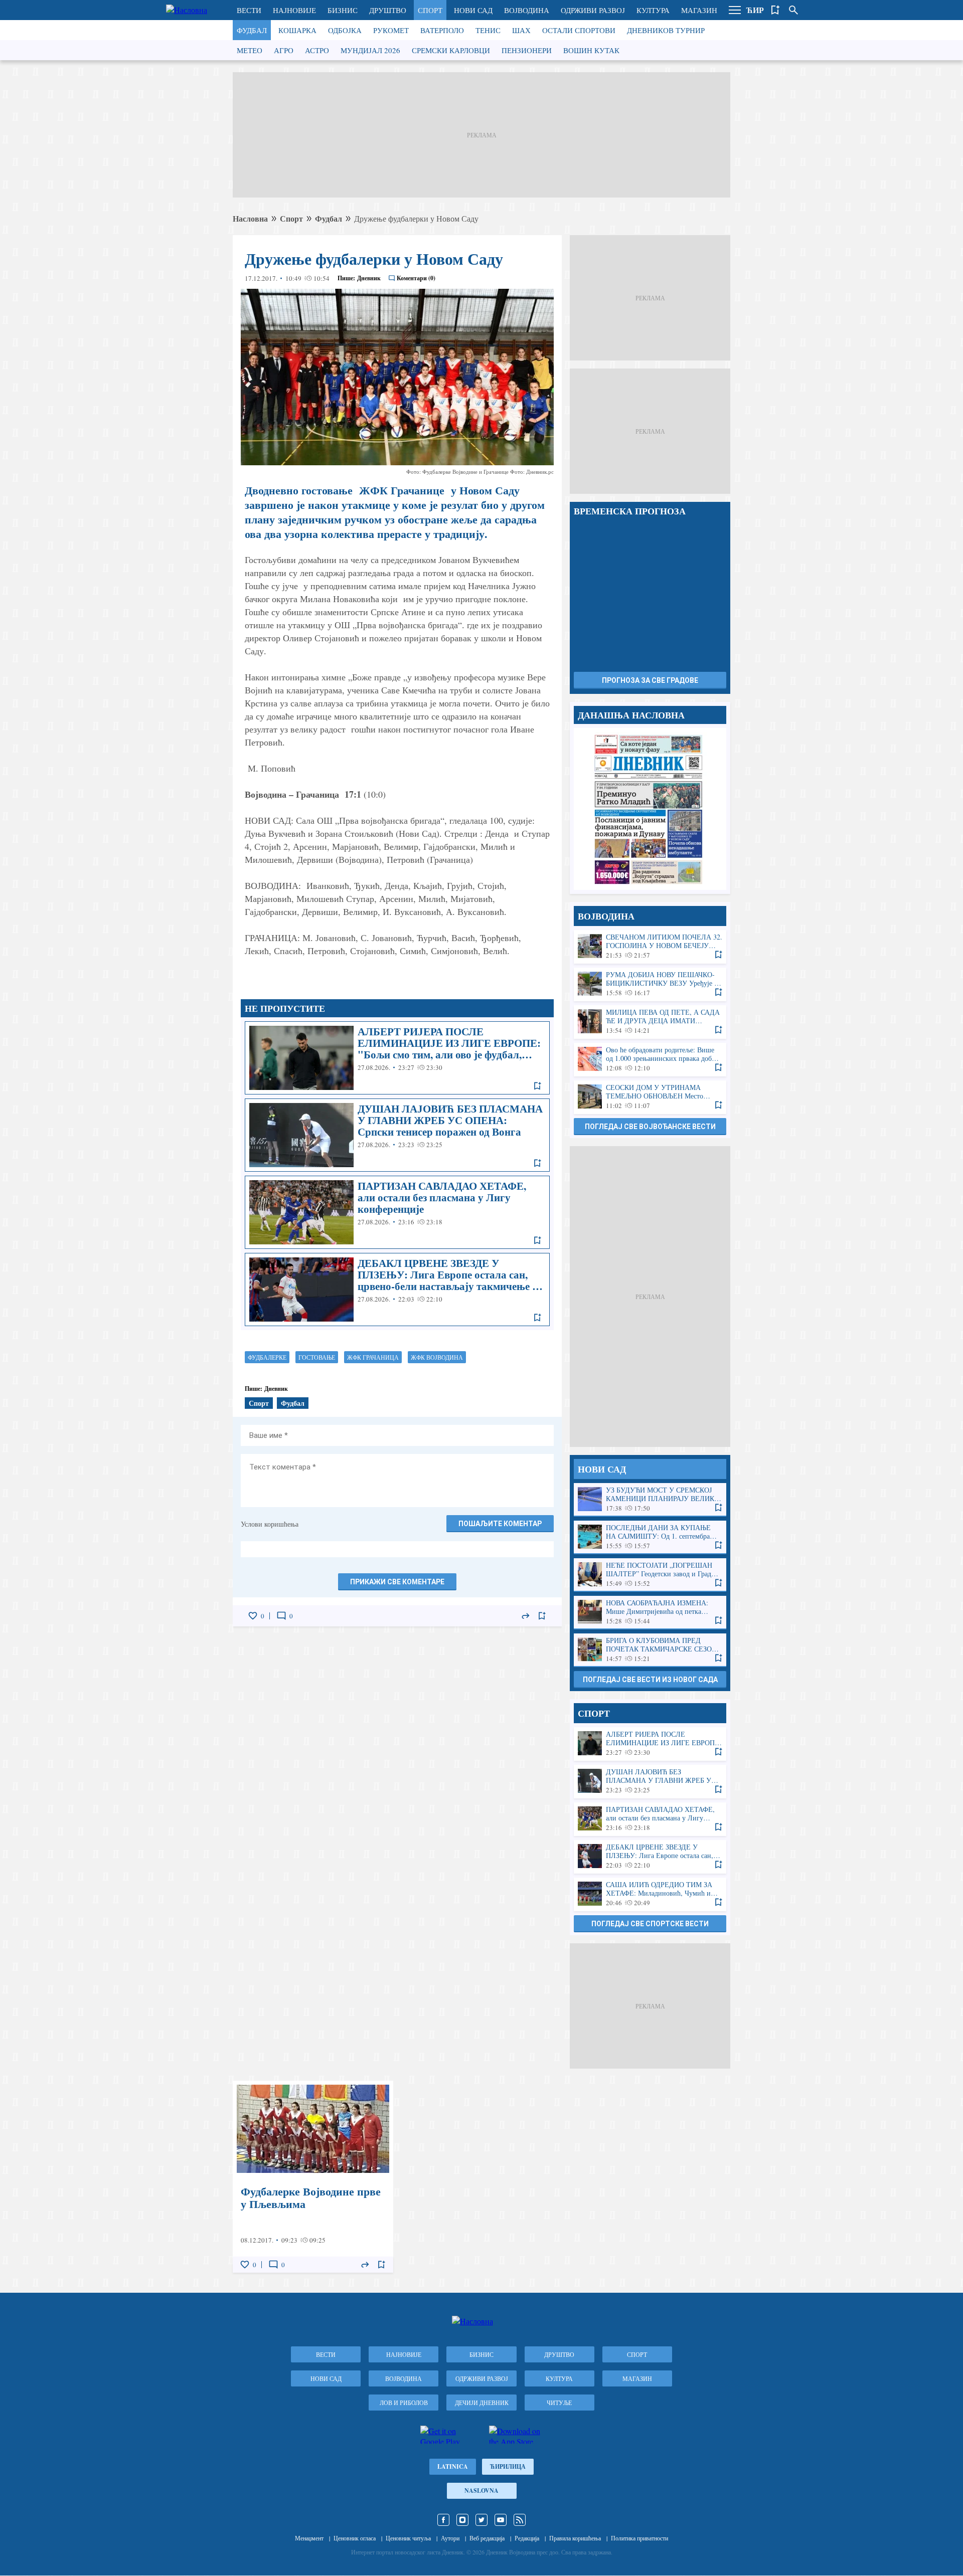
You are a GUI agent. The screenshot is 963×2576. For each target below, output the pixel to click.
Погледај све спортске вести (650, 1924)
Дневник (369, 278)
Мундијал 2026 (370, 50)
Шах (521, 30)
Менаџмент (309, 2538)
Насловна (250, 218)
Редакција (527, 2538)
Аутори (450, 2538)
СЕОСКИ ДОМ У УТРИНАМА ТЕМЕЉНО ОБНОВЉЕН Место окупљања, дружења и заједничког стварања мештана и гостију (650, 1097)
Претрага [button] (793, 10)
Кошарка (297, 30)
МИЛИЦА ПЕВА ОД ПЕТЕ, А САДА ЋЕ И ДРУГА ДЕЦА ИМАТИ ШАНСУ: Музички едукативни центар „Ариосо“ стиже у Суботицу (650, 1022)
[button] (735, 10)
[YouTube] (501, 2520)
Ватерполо (442, 30)
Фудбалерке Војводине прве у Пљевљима (313, 2177)
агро (284, 50)
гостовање (317, 1357)
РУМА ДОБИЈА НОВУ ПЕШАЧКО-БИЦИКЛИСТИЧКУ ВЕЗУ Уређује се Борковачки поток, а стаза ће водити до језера (650, 984)
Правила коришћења (575, 2538)
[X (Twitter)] (481, 2520)
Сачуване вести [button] (775, 10)
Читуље (559, 2403)
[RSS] (520, 2520)
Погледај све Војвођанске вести (650, 1127)
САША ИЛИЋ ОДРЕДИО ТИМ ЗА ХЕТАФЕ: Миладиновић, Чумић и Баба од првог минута (650, 1894)
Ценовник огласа (355, 2538)
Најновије (294, 10)
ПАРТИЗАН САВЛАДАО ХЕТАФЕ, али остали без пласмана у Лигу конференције (397, 1212)
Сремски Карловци (451, 50)
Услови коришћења (270, 1524)
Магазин (699, 10)
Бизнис (343, 10)
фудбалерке (267, 1357)
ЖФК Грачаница (373, 1357)
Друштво (388, 10)
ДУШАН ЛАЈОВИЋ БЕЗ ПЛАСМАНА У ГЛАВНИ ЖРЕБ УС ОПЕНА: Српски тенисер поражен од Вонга (397, 1135)
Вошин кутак (591, 50)
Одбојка (345, 30)
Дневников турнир (666, 30)
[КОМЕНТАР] (281, 1616)
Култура (653, 10)
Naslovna (481, 2491)
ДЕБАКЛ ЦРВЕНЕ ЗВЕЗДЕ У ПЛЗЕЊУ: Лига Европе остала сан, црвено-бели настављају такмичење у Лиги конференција (397, 1290)
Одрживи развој (593, 10)
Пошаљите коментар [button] (500, 1524)
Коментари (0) (416, 278)
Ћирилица (508, 2466)
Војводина (527, 10)
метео (250, 50)
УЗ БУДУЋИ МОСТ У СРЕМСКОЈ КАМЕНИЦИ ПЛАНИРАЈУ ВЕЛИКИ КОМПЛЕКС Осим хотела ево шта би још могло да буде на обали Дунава (650, 1499)
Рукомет (391, 30)
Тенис (488, 30)
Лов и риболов (404, 2403)
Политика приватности (639, 2538)
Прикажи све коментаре (397, 1582)
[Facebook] (443, 2520)
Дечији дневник (482, 2403)
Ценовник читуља (408, 2538)
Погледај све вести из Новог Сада (650, 1680)
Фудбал (252, 30)
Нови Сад (473, 10)
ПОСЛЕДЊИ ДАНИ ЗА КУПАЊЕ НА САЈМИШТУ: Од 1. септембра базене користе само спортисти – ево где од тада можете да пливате (650, 1537)
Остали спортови (579, 30)
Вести (249, 10)
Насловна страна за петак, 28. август (650, 809)
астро (317, 50)
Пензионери (527, 50)
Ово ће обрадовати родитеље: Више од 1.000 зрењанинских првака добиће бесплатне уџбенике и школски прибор (650, 1059)
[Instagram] (462, 2520)
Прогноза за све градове (650, 680)
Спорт (430, 10)
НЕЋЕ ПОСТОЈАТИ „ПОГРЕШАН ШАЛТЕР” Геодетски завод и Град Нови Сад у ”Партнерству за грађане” (650, 1575)
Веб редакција (487, 2538)
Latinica (453, 2466)
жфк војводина (437, 1357)
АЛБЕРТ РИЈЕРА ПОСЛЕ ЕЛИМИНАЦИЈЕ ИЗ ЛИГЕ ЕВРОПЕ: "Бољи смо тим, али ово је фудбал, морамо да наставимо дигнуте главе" (397, 1058)
